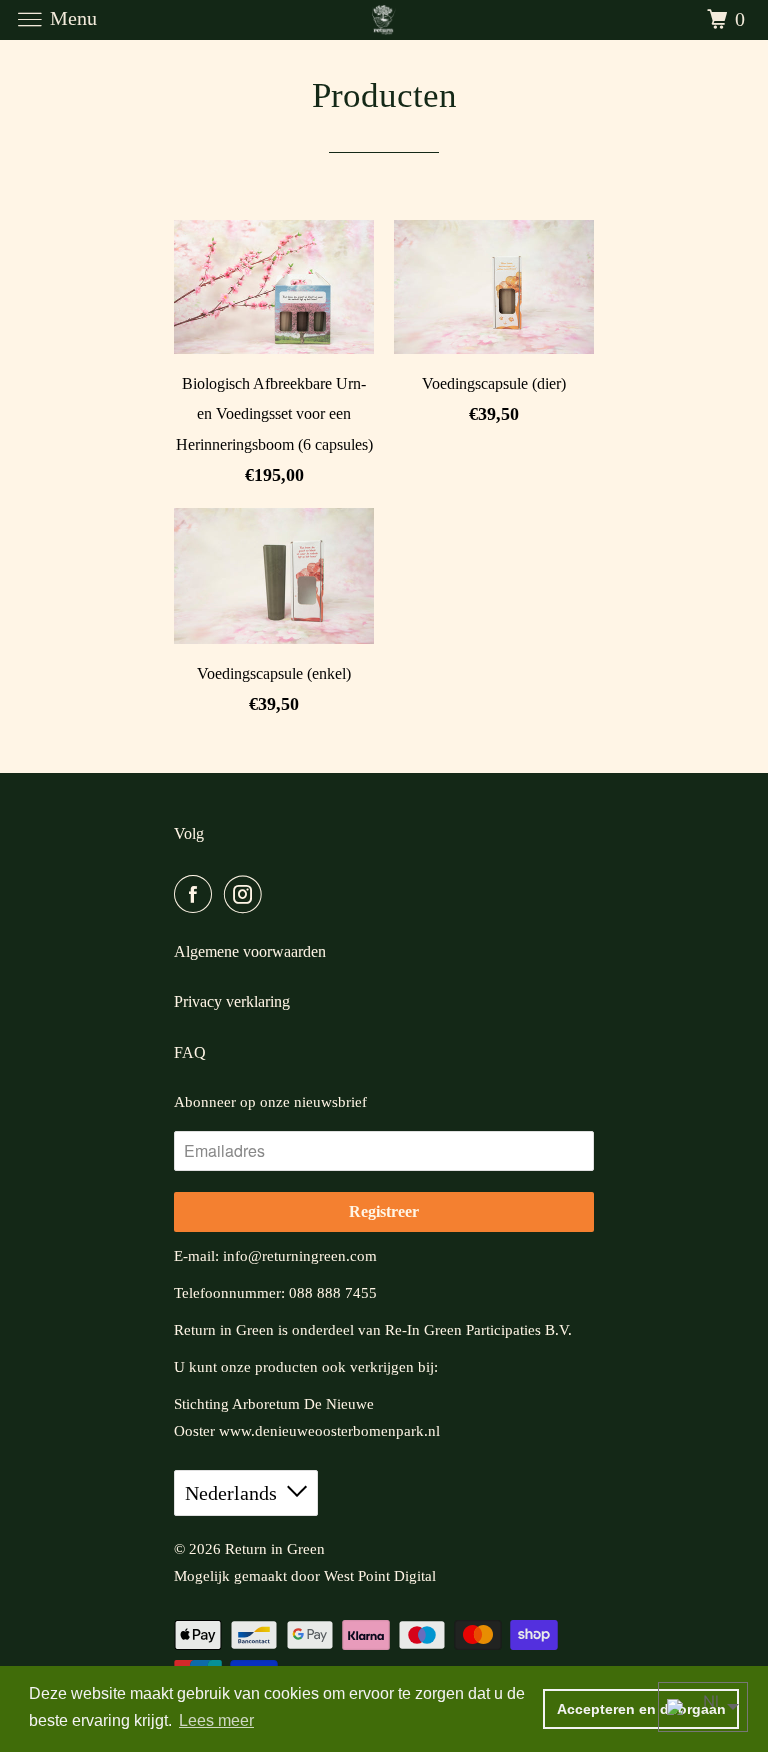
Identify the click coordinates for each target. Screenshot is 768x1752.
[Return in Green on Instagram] (247, 894)
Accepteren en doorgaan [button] (641, 1709)
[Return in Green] (384, 19)
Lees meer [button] (216, 1720)
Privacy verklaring (232, 1001)
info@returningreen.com (300, 1256)
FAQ (190, 1052)
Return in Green (275, 1549)
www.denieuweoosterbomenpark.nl (329, 1431)
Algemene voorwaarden (250, 951)
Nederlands (231, 1493)
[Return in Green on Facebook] (197, 894)
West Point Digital (380, 1576)
